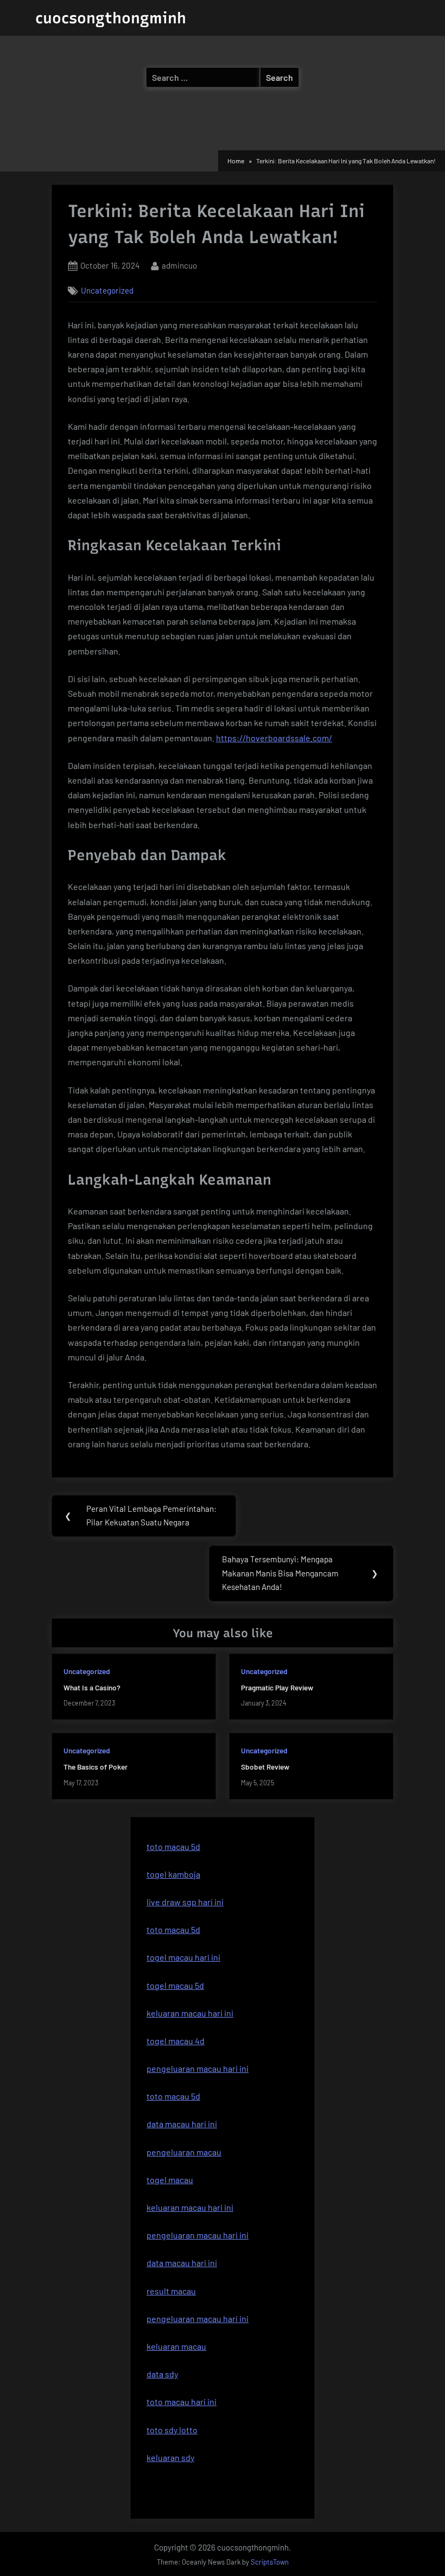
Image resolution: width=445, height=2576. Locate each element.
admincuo (179, 265)
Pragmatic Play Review (277, 1687)
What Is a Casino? (92, 1687)
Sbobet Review (265, 1767)
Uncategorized (107, 290)
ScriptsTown (270, 2562)
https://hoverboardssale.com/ (274, 738)
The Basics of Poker (96, 1767)
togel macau (170, 2180)
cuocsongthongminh (111, 18)
